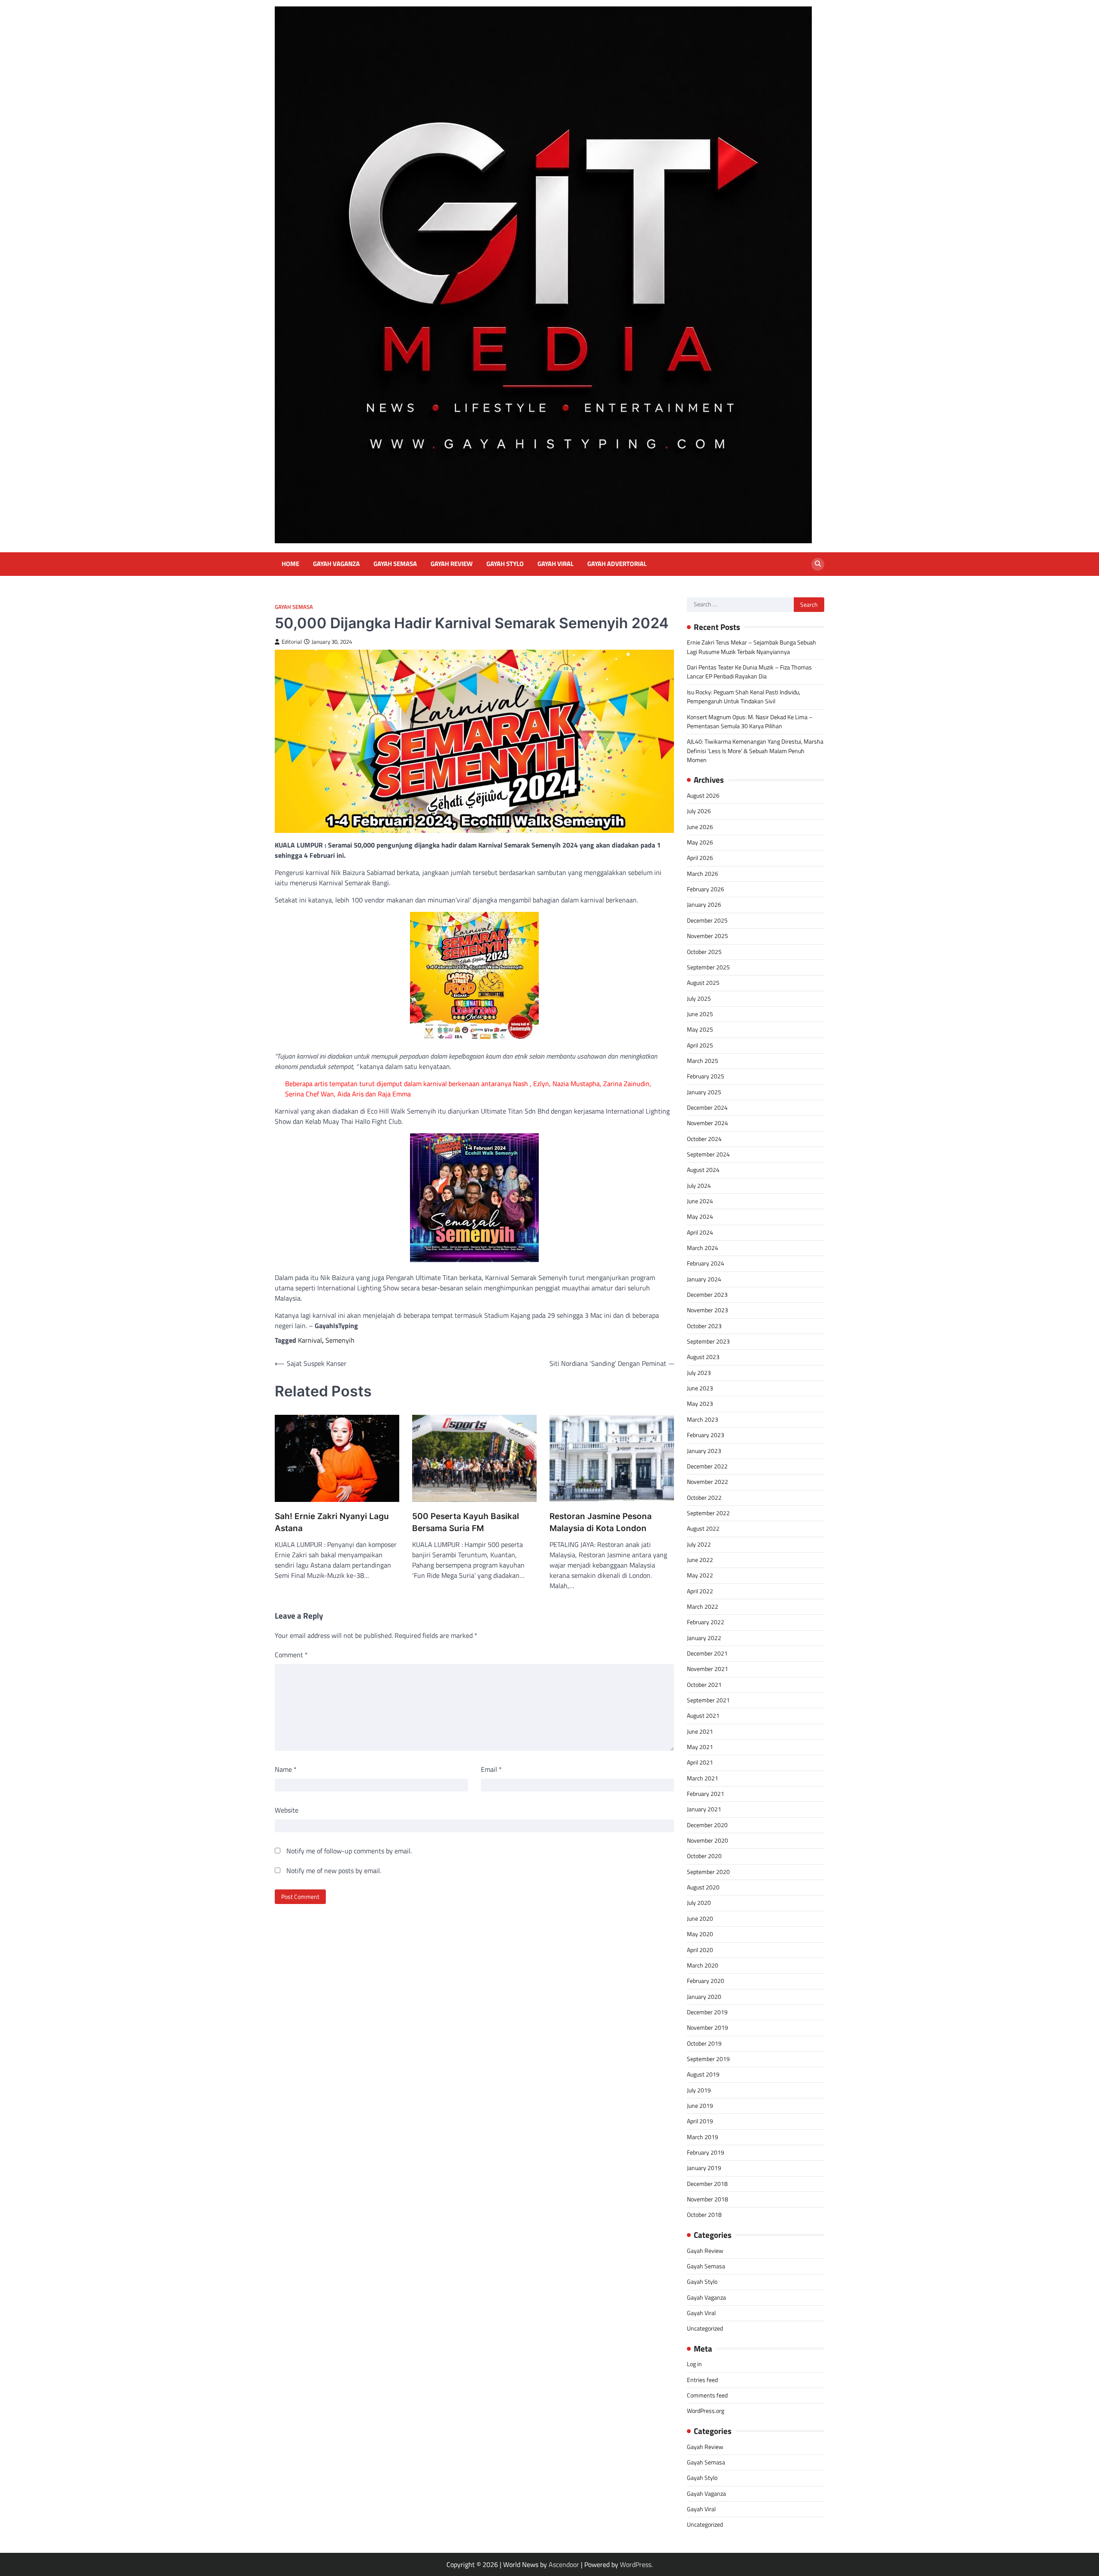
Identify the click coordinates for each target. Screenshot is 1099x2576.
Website (287, 1810)
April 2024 (700, 1232)
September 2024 (708, 1154)
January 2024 (704, 1279)
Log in (694, 2364)
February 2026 (706, 889)
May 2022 (700, 1575)
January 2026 (704, 905)
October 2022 (704, 1498)
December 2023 (707, 1295)
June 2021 (700, 1731)
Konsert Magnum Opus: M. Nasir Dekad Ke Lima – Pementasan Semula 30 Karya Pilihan (750, 722)
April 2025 (700, 1045)
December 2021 (707, 1653)
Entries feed (702, 2380)
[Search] (818, 564)
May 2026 (700, 842)
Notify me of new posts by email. (334, 1871)
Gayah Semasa (395, 564)
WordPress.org (706, 2411)
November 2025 (707, 936)
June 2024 (700, 1201)
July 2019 (699, 2090)
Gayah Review (452, 564)
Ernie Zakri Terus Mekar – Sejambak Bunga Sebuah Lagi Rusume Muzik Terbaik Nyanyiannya (751, 647)
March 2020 (703, 1965)
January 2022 (704, 1638)
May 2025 (700, 1029)
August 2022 (703, 1529)
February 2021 (706, 1794)
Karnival (310, 1340)
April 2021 (700, 1762)
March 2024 (703, 1248)
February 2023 (706, 1435)
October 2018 (704, 2215)
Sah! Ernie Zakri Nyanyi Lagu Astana (332, 1523)
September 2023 (708, 1341)
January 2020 (704, 1997)
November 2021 (707, 1669)
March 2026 (703, 874)
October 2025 (704, 952)
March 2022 (703, 1607)
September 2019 (708, 2059)
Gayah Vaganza (336, 564)
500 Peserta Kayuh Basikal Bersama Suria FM (466, 1523)
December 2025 (707, 920)
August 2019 (703, 2074)
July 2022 (699, 1544)
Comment (291, 1655)
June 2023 (700, 1388)
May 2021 (700, 1747)
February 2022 (706, 1622)
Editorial (292, 642)
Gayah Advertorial (617, 564)
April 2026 (700, 858)
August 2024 (703, 1170)
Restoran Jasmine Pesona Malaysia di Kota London (601, 1523)
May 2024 (700, 1217)
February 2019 (706, 2152)
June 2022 (700, 1560)
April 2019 (700, 2121)
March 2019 (703, 2137)
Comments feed (707, 2395)
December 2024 (707, 1108)
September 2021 (708, 1700)
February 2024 (706, 1263)
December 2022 (707, 1466)
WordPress (636, 2564)
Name (286, 1769)
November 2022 (707, 1482)
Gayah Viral (556, 564)
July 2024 (699, 1186)
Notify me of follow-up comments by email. (349, 1851)
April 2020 (700, 1950)
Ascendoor (564, 2564)
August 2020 (703, 1887)
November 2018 (707, 2199)
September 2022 (708, 1513)
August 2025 (703, 983)
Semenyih (340, 1340)
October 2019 (704, 2043)
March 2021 (703, 1778)
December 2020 (707, 1825)
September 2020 (708, 1872)
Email (491, 1769)
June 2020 (700, 1919)
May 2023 (700, 1404)
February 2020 (706, 1981)
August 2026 (703, 796)
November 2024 (707, 1123)
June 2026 (700, 827)
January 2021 (704, 1809)
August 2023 (703, 1357)
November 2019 (707, 2028)
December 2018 (707, 2184)
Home (290, 564)
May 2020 (700, 1934)
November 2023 (707, 1310)
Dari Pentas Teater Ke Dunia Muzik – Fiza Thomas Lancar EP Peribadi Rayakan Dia (749, 672)
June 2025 (700, 1014)
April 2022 (700, 1591)
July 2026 (699, 811)
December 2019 (707, 2012)
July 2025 (699, 999)
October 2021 (704, 1685)
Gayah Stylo (505, 564)
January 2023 (704, 1451)
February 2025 (706, 1076)
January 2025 (704, 1092)
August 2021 (703, 1716)
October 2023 (704, 1326)
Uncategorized (705, 2328)
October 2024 (704, 1139)
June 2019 (700, 2106)
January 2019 (704, 2168)
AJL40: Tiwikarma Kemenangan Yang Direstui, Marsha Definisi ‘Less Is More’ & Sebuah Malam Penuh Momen (755, 751)
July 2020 (699, 1903)
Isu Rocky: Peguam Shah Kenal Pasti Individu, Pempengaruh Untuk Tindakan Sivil (744, 697)
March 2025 (703, 1061)
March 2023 (703, 1420)
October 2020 (704, 1856)
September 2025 (708, 967)
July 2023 (699, 1373)
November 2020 (707, 1840)
